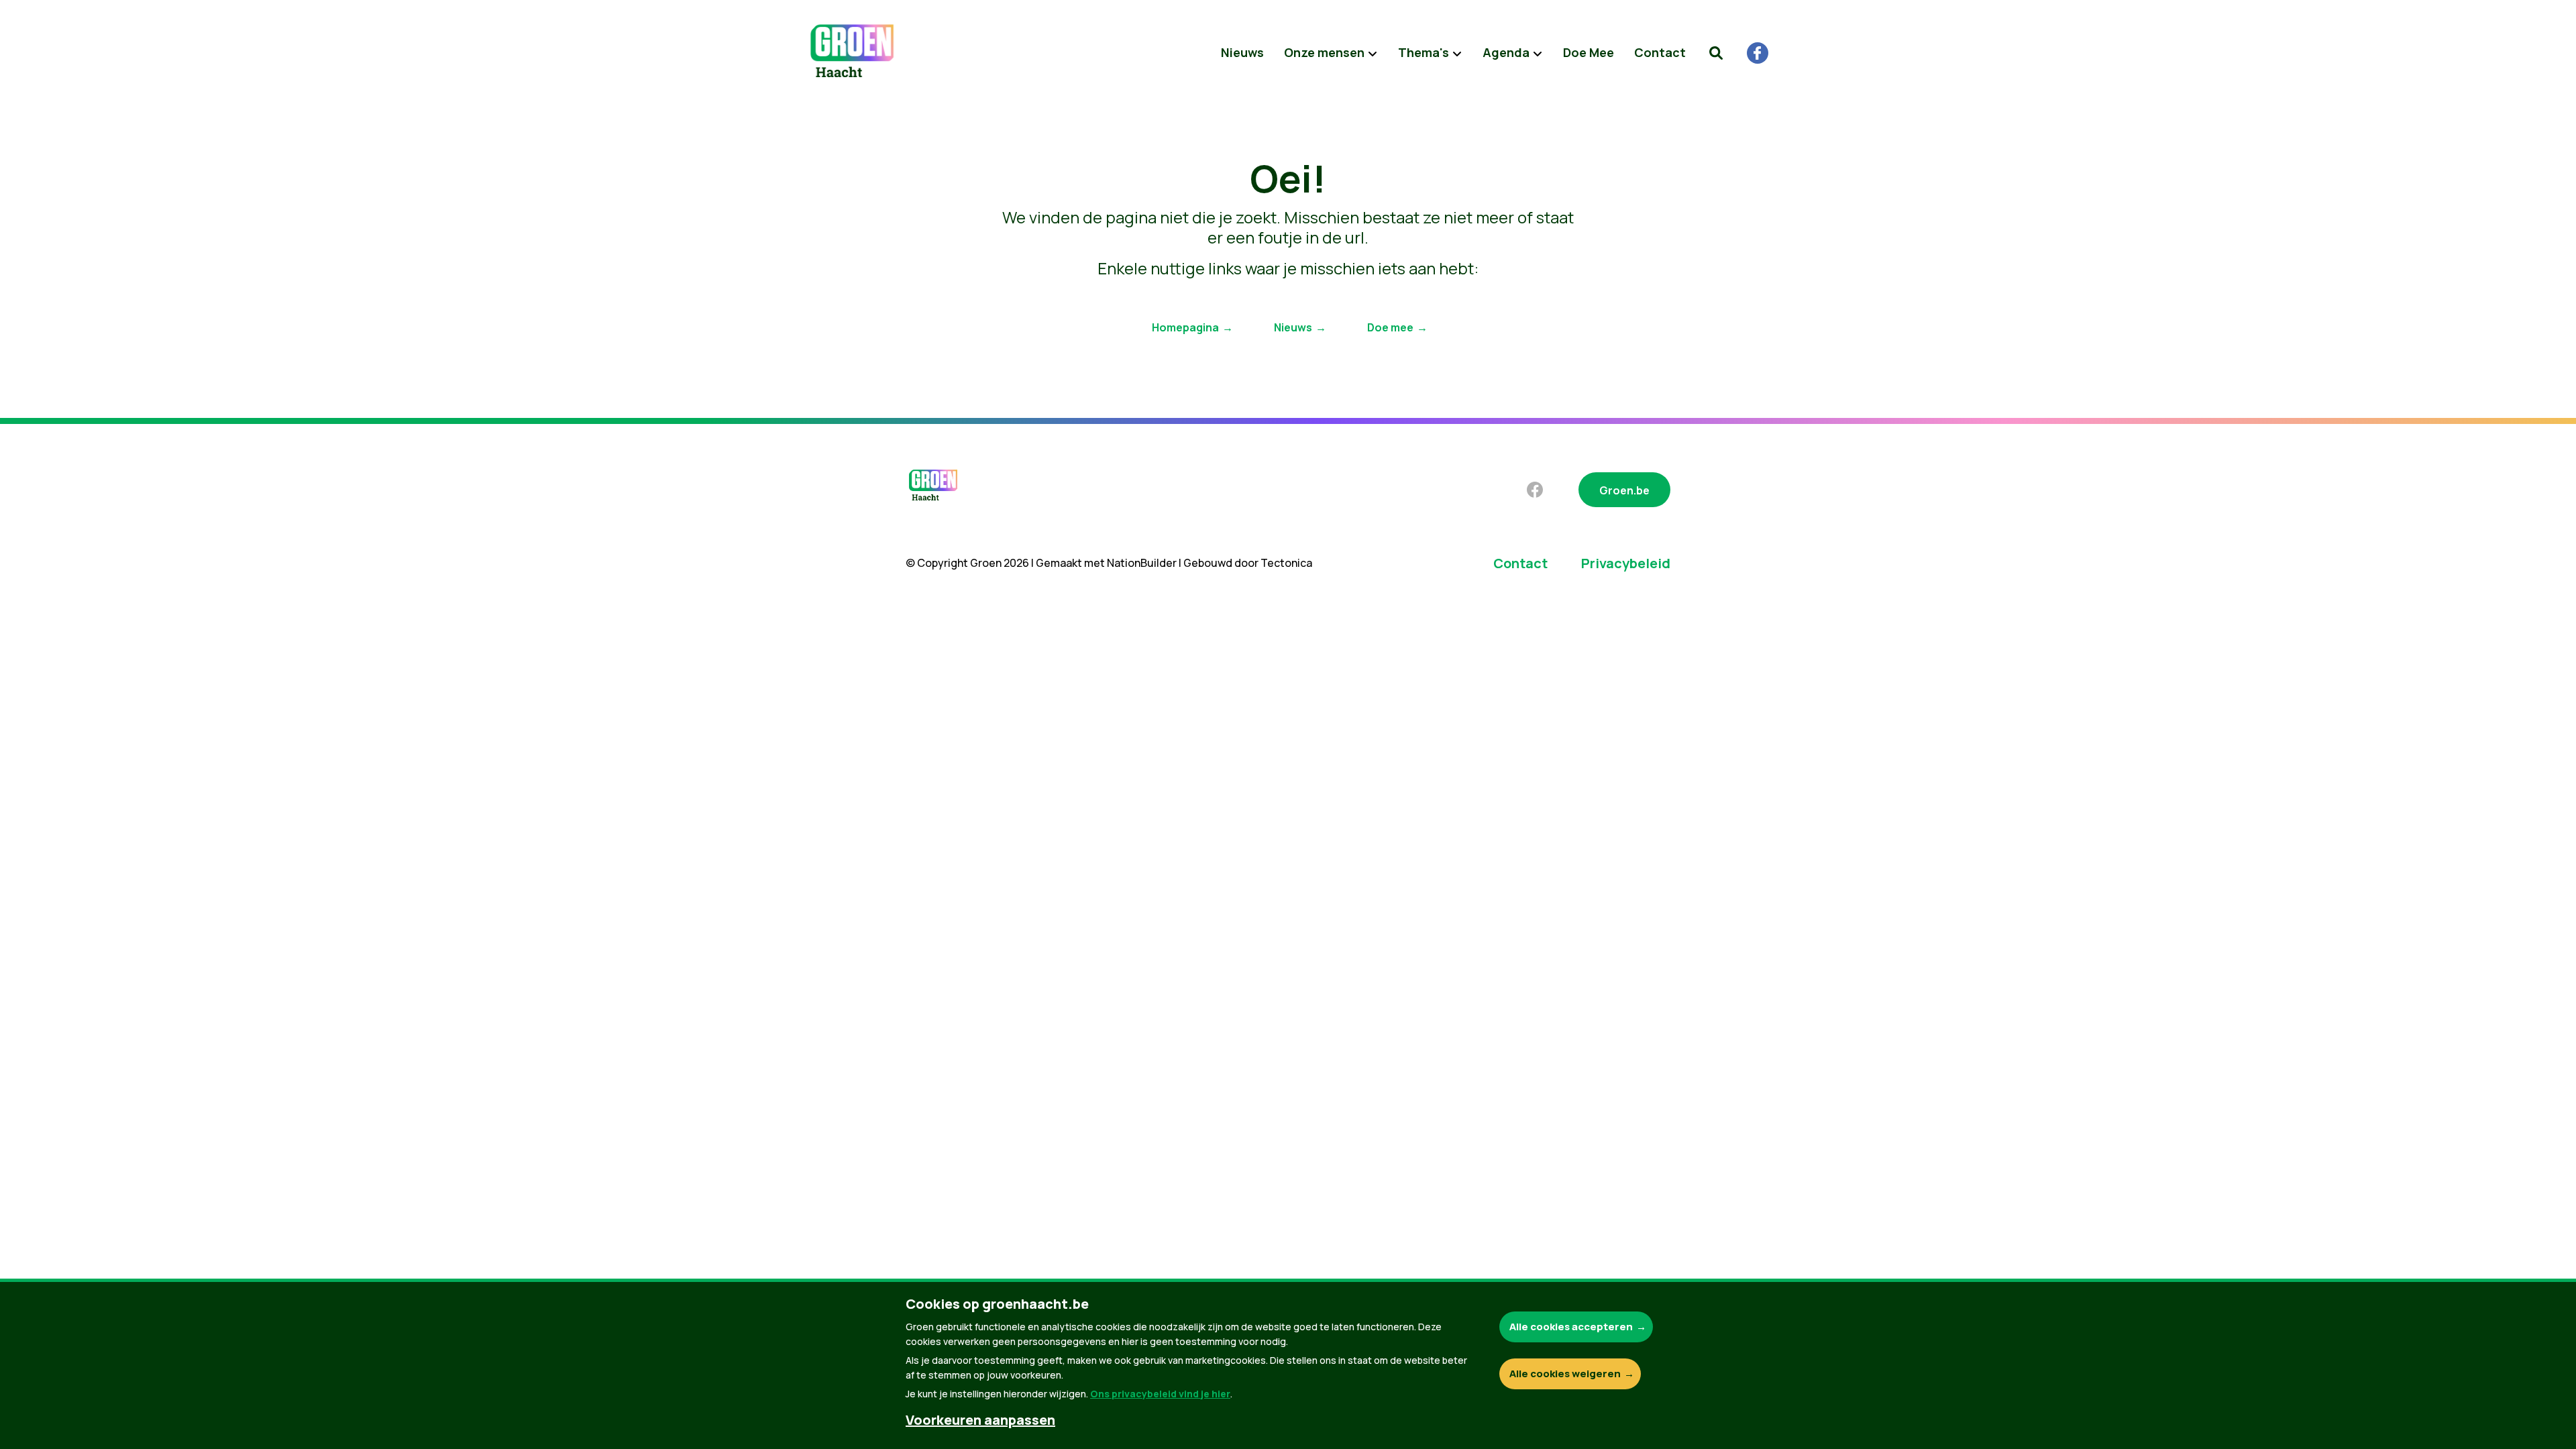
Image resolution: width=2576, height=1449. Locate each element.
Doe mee (1390, 327)
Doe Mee (1589, 52)
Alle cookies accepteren (1571, 1327)
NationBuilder (1142, 563)
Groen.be (1624, 490)
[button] (1716, 53)
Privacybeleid (1626, 563)
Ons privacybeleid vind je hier (1160, 1394)
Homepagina (1185, 327)
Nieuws (1242, 52)
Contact (1660, 52)
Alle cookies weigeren (1565, 1374)
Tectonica (1286, 563)
